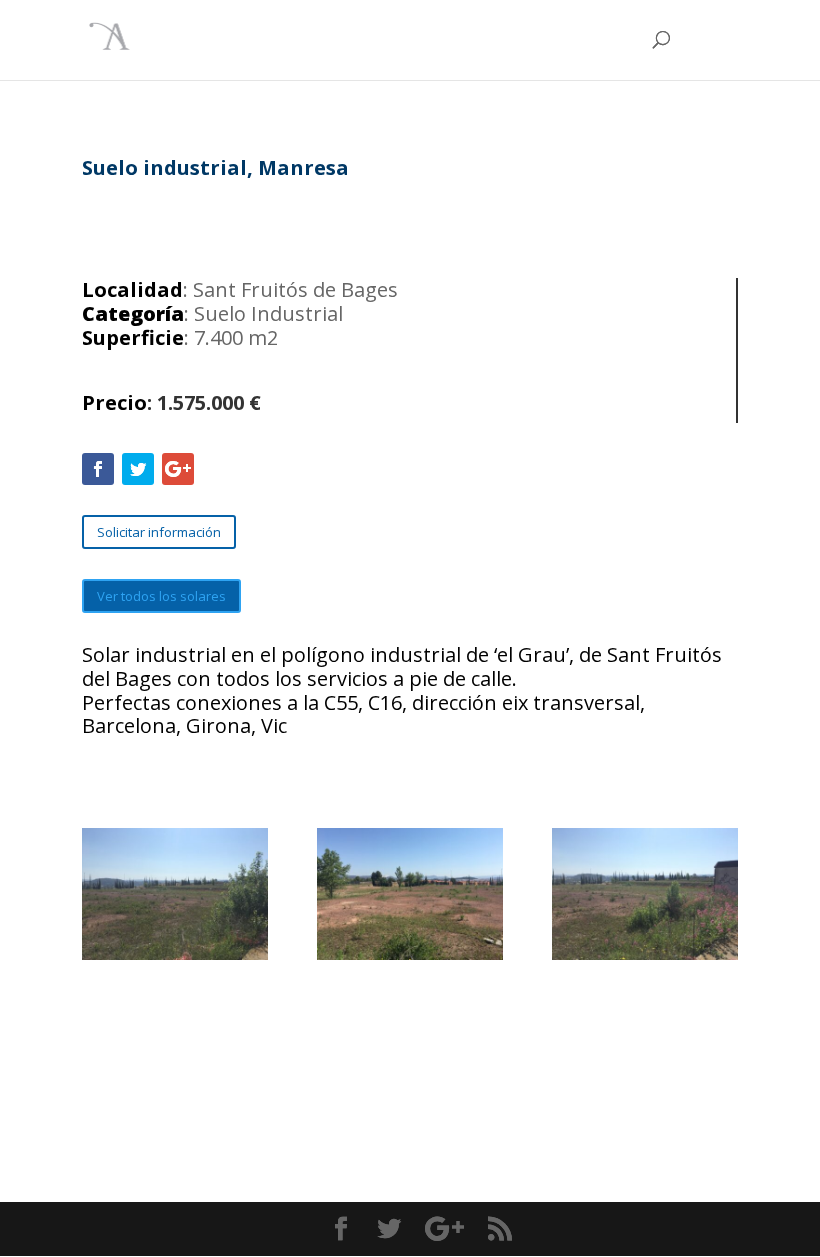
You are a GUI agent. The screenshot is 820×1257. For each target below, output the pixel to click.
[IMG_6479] (410, 954)
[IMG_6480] (645, 954)
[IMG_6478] (175, 954)
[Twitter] (138, 469)
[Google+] (178, 469)
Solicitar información (159, 532)
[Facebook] (98, 469)
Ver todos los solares (161, 596)
